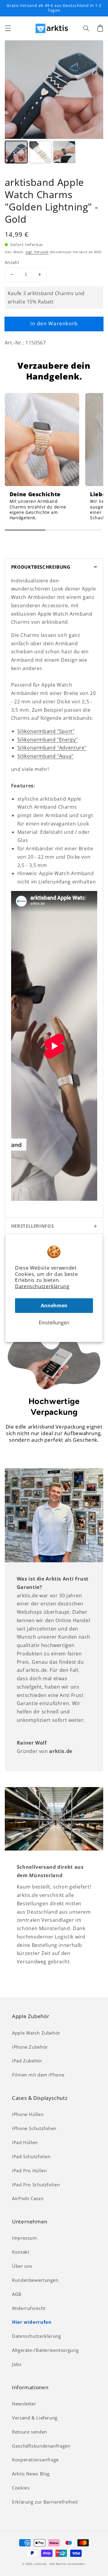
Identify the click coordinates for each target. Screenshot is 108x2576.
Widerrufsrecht (29, 2308)
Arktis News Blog (31, 2474)
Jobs (17, 2364)
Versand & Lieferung (35, 2418)
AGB (17, 2294)
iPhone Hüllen (28, 2114)
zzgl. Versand (37, 252)
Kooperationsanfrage (35, 2460)
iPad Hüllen (25, 2142)
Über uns (22, 2266)
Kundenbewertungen (35, 2280)
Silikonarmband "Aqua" (45, 756)
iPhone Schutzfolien (34, 2128)
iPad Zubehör (27, 2061)
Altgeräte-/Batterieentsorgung (45, 2350)
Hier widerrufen (32, 2322)
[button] (8, 28)
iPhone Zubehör (30, 2047)
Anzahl (12, 262)
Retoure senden (30, 2432)
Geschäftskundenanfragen (41, 2446)
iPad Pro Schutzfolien (36, 2185)
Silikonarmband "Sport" (46, 731)
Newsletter (24, 2404)
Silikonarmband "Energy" (48, 740)
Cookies (21, 2488)
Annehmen (54, 1306)
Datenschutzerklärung (42, 1286)
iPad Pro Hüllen (29, 2170)
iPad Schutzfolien (31, 2156)
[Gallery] (54, 103)
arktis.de (40, 2564)
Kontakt (21, 2252)
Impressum (25, 2238)
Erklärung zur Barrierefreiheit (45, 2502)
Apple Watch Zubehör (36, 2033)
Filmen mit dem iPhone (38, 2075)
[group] (42, 459)
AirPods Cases (28, 2198)
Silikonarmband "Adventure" (52, 748)
